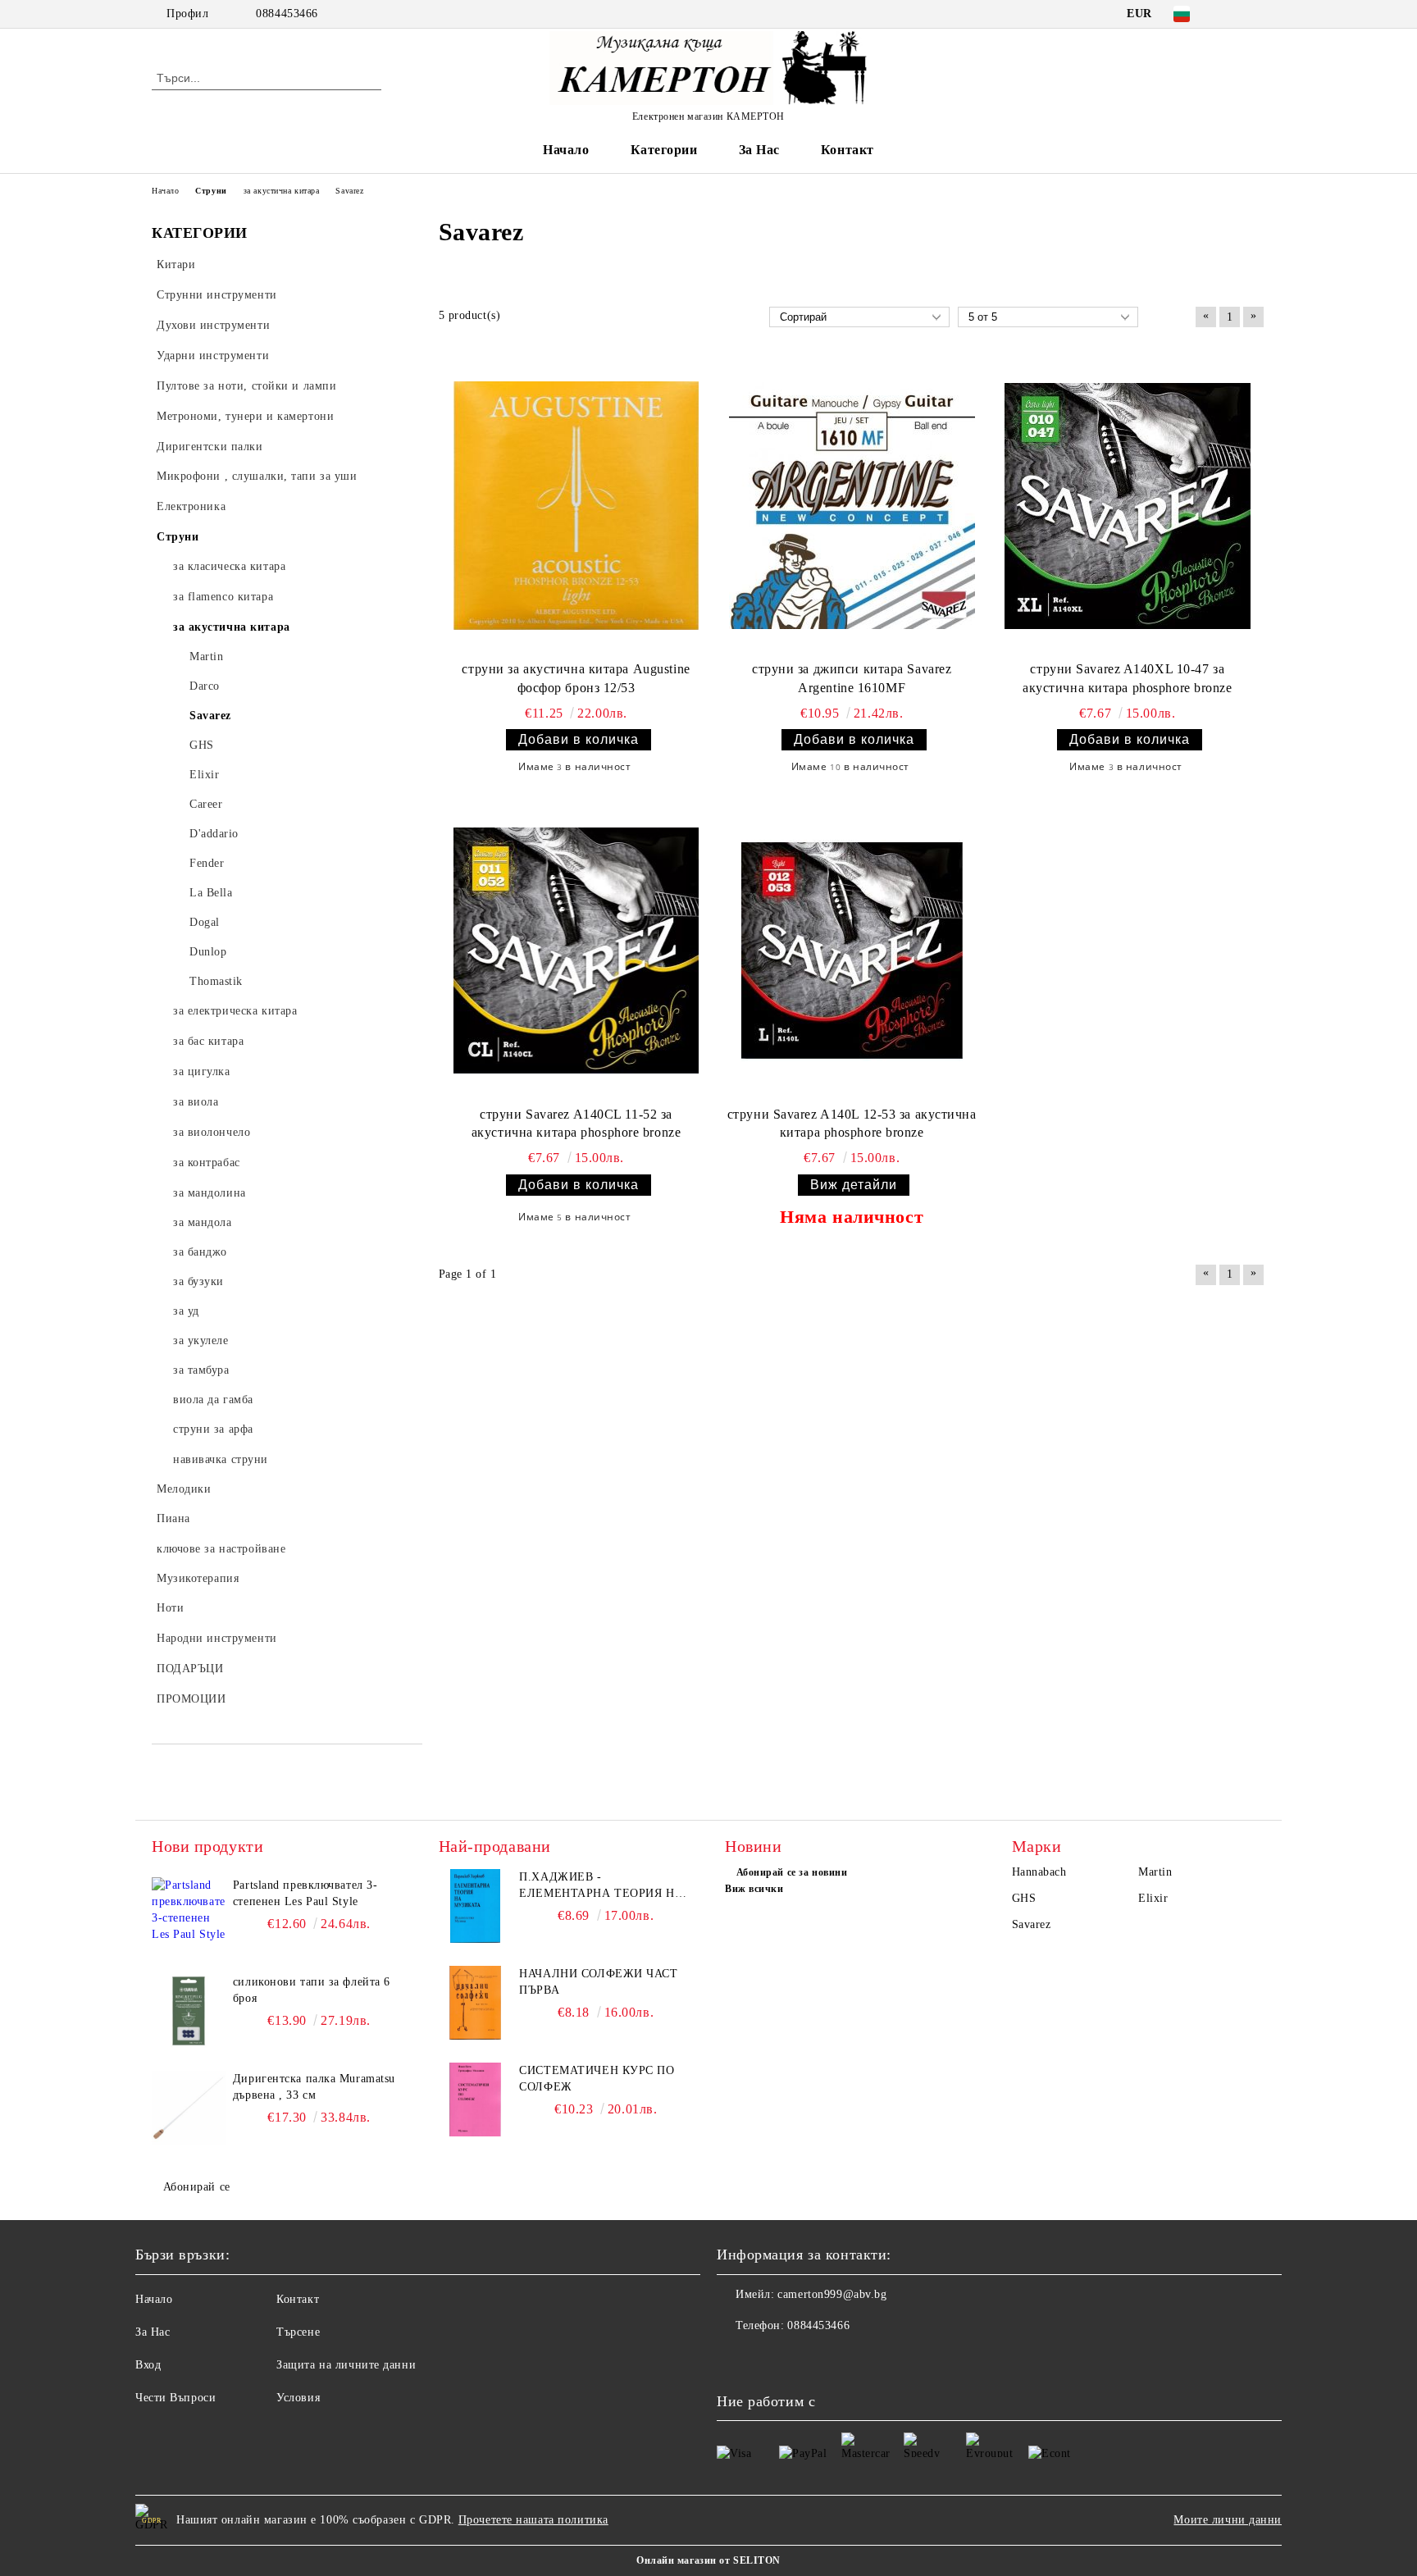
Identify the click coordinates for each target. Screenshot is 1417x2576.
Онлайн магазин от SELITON (708, 2560)
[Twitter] (1256, 14)
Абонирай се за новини (792, 1872)
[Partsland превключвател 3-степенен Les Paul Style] (189, 1914)
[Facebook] (1232, 14)
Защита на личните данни (346, 2365)
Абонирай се (197, 2187)
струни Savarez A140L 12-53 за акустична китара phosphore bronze (852, 1124)
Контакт (847, 150)
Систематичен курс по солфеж (597, 2079)
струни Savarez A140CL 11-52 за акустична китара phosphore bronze (576, 1124)
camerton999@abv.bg (832, 2294)
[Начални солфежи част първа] (476, 2003)
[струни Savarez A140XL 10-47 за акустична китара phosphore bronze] (1128, 506)
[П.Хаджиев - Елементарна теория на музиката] (476, 1906)
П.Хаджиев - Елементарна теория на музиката (601, 1886)
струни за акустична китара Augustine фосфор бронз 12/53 (576, 678)
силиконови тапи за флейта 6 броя (312, 1990)
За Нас (759, 150)
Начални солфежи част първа (598, 1982)
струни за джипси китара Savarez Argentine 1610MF (852, 678)
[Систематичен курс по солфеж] (476, 2100)
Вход (148, 2365)
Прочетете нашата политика (533, 2520)
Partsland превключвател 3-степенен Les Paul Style (305, 1893)
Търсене (298, 2332)
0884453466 (287, 14)
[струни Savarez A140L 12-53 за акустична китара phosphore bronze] (852, 951)
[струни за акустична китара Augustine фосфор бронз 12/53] (576, 506)
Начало (566, 150)
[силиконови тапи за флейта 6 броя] (189, 2011)
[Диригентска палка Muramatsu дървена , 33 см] (189, 2108)
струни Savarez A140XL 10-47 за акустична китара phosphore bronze (1127, 678)
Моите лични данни (1228, 2520)
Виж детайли (854, 1185)
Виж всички (754, 1889)
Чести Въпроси (175, 2398)
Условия (298, 2398)
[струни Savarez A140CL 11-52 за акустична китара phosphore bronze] (576, 951)
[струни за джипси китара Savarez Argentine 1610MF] (852, 506)
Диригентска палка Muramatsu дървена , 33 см (314, 2087)
